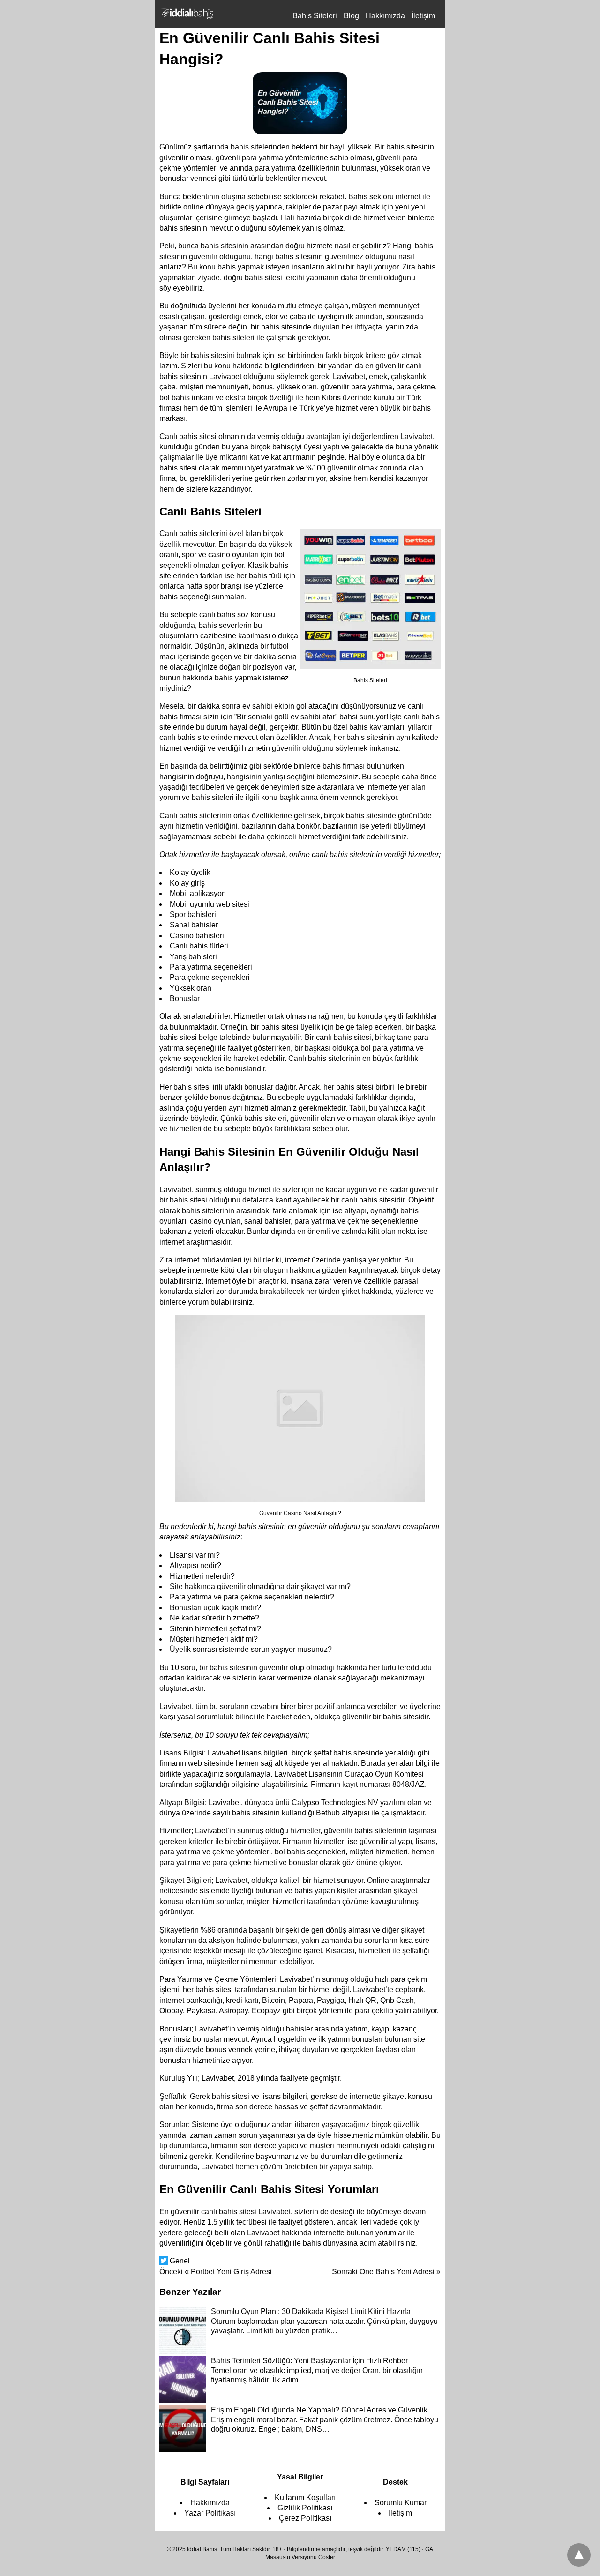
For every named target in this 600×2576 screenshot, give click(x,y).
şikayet (313, 1587)
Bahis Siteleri (315, 16)
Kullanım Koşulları (305, 2498)
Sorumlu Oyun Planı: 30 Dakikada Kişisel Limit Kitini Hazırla (311, 2311)
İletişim (423, 16)
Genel (180, 2261)
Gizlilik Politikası (305, 2508)
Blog (351, 16)
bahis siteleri (233, 338)
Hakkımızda (385, 16)
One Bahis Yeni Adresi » (386, 2272)
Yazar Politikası (210, 2513)
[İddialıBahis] (187, 14)
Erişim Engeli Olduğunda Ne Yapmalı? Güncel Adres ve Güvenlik (319, 2410)
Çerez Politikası (305, 2518)
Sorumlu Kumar (401, 2503)
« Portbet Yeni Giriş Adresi (216, 2272)
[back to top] (579, 2555)
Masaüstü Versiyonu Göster (300, 2557)
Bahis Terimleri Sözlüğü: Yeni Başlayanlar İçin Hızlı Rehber (309, 2361)
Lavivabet (349, 377)
